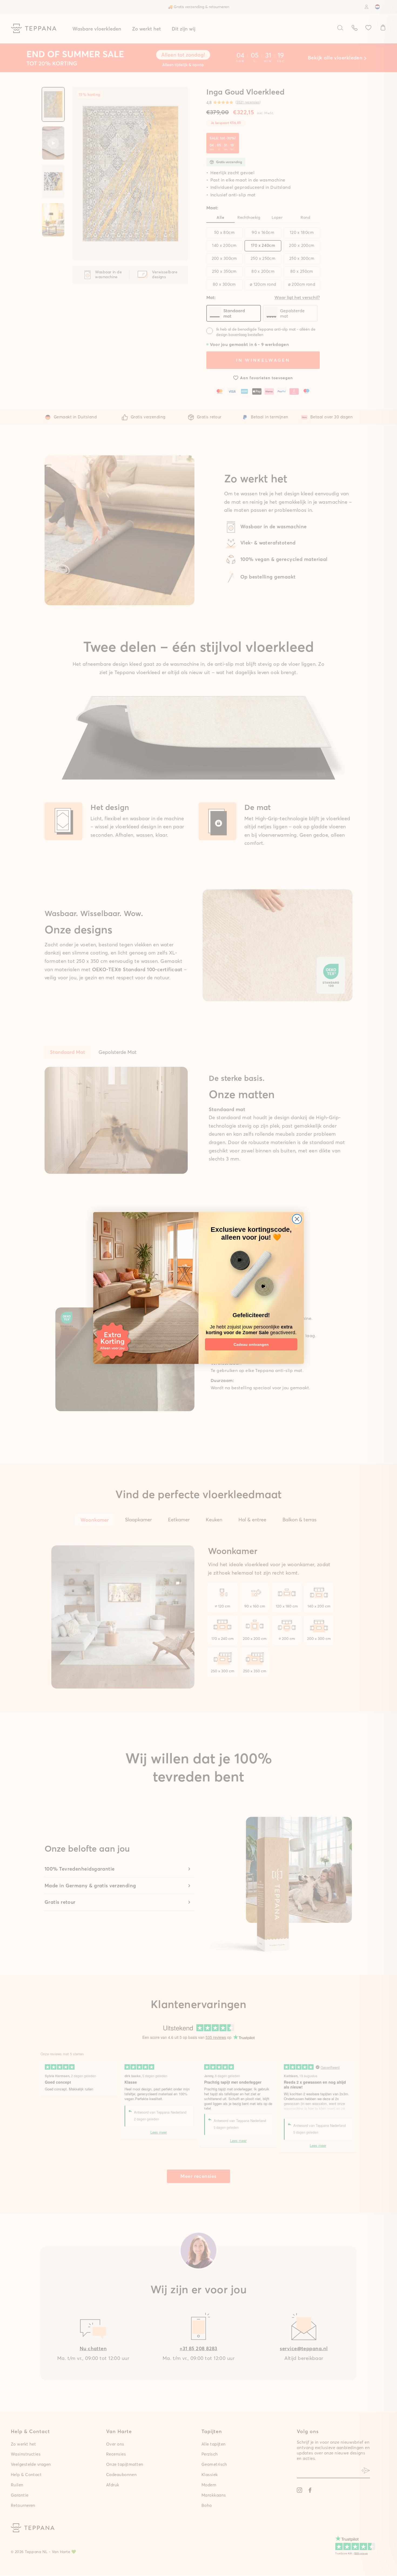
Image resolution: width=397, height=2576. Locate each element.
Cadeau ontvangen (251, 1344)
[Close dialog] (297, 1219)
